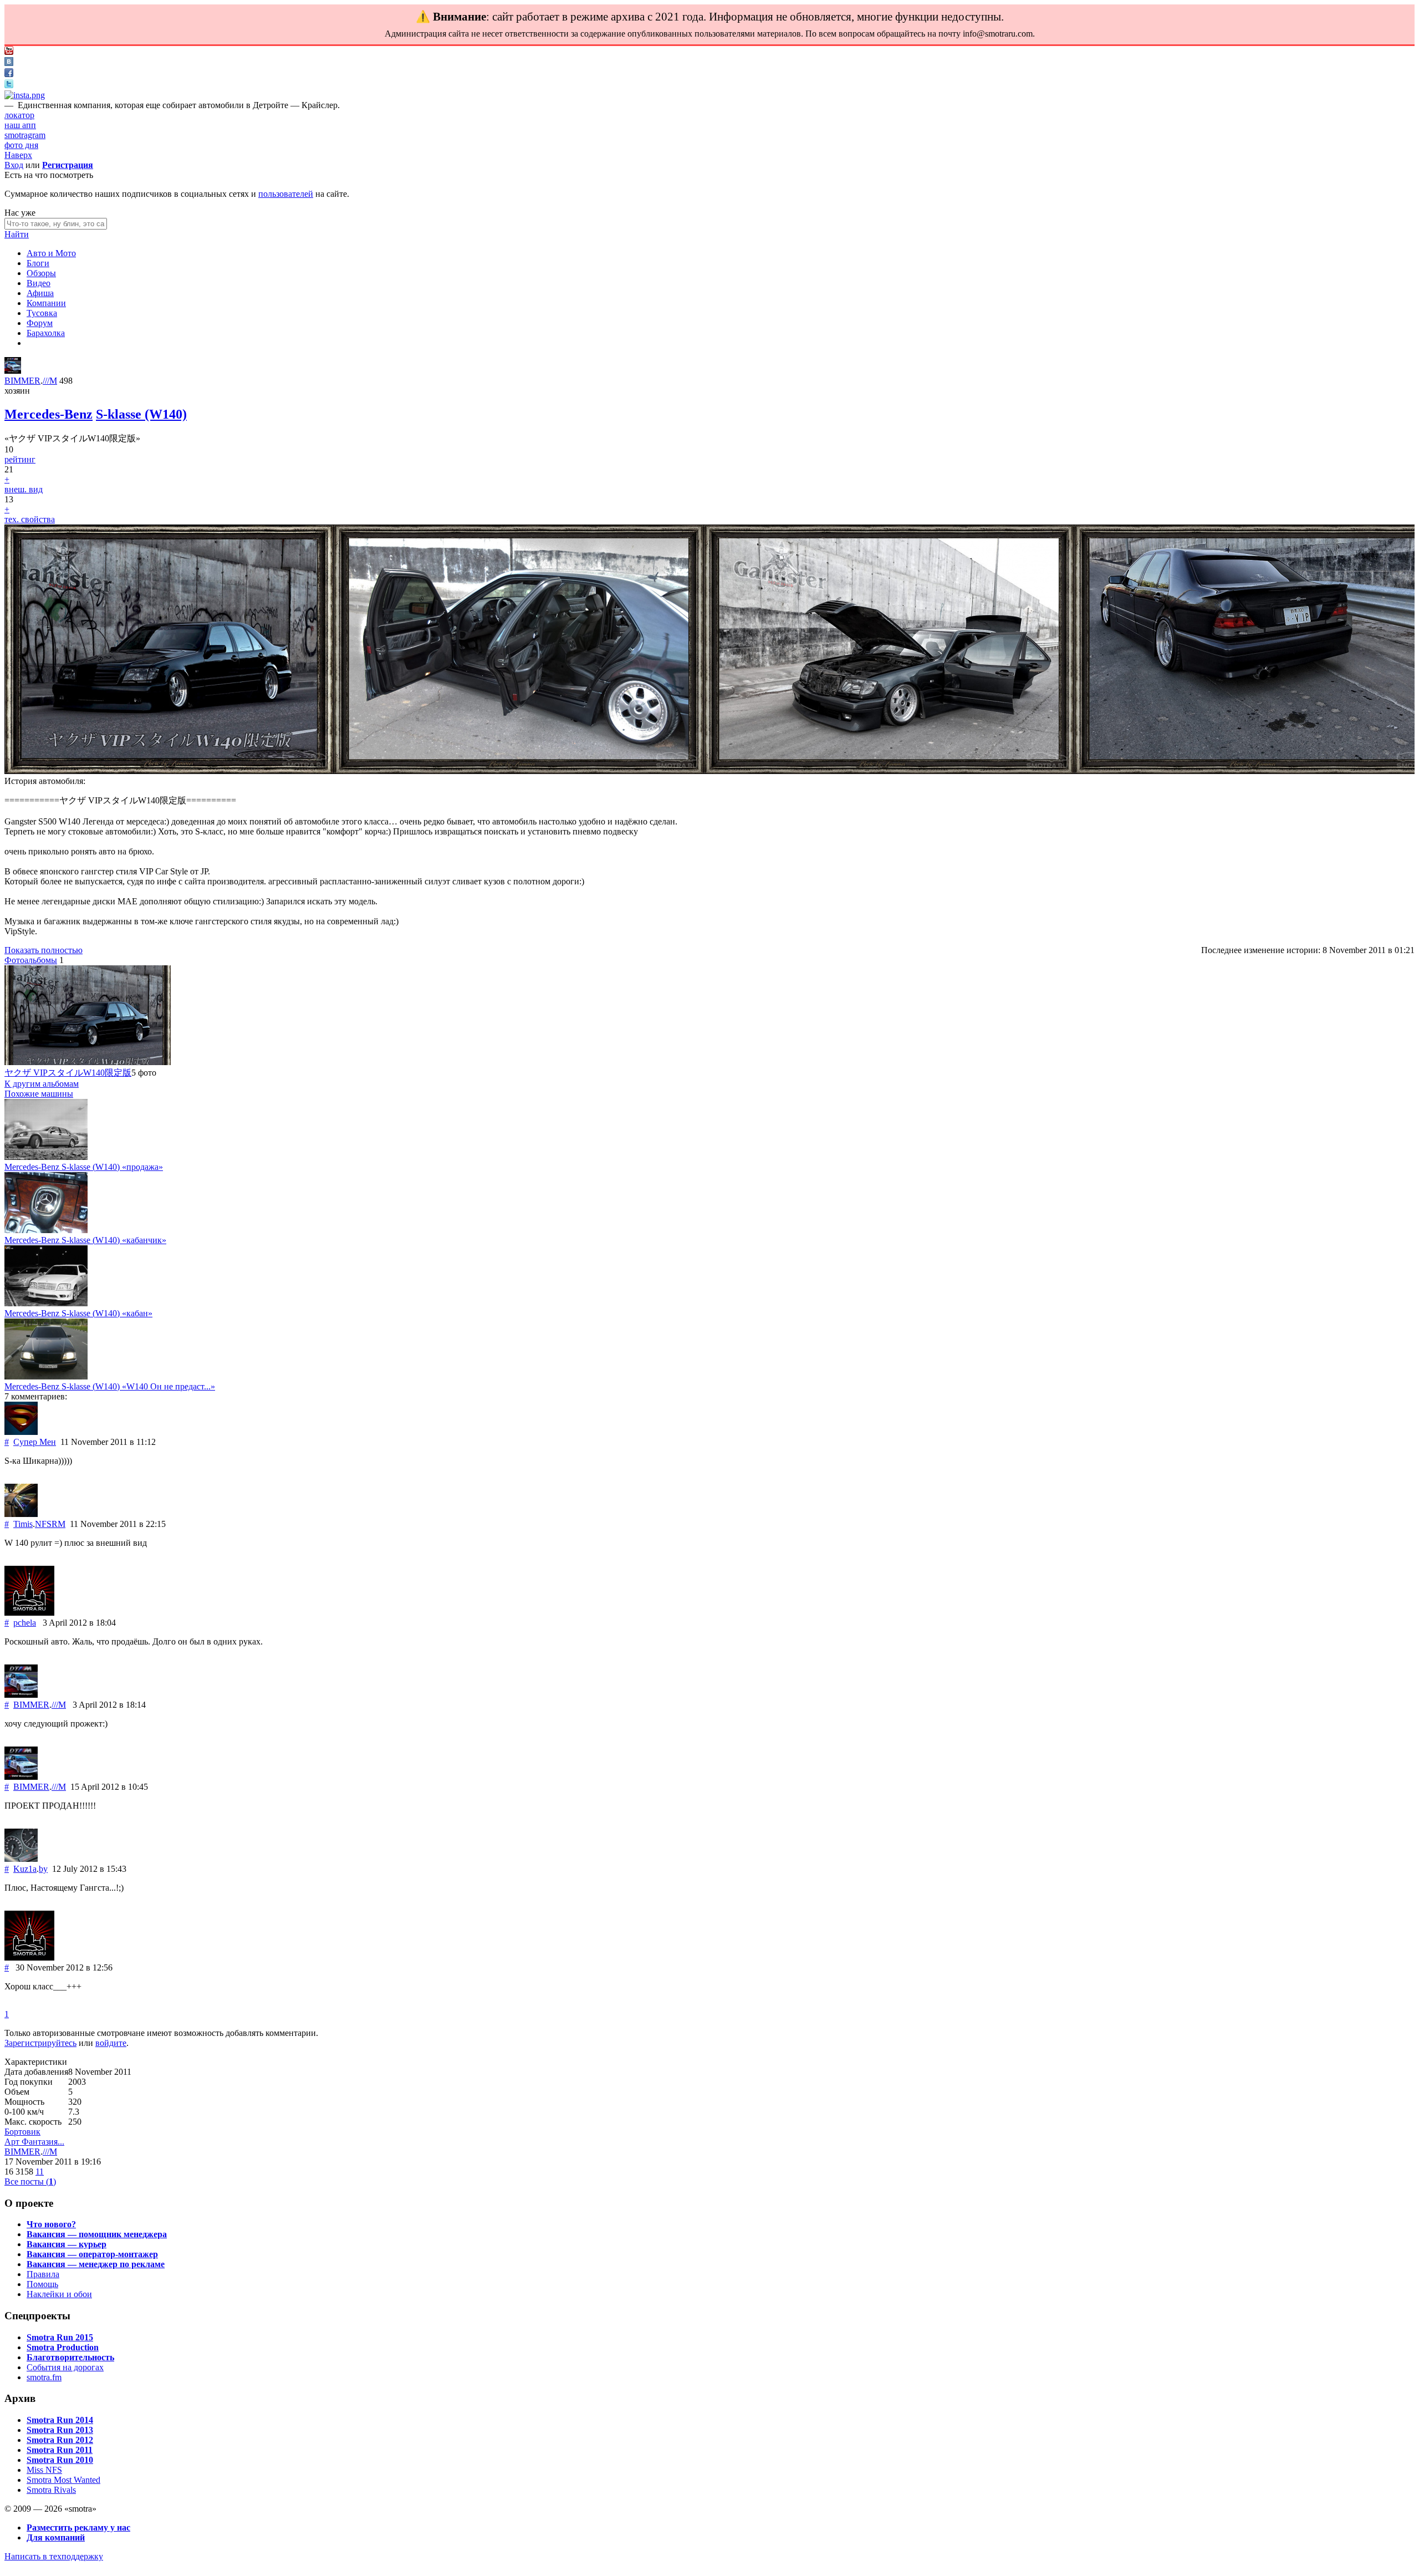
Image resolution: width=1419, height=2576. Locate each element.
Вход (14, 165)
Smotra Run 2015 (60, 2337)
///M (50, 381)
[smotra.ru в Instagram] (25, 95)
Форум (40, 323)
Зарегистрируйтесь (40, 2043)
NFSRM (50, 1524)
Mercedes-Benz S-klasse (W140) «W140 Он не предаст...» (110, 1386)
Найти (17, 234)
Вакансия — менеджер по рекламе (96, 2264)
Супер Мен (35, 1442)
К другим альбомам (42, 1084)
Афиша (40, 293)
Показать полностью (44, 950)
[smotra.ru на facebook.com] (9, 74)
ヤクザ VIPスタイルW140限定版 (68, 1073)
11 (40, 2172)
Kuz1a (25, 1869)
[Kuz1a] (21, 1859)
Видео (39, 283)
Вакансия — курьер (67, 2244)
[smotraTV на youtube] (9, 52)
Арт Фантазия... (34, 2142)
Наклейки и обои (59, 2294)
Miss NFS (44, 2470)
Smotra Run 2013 (60, 2430)
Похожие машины (39, 1094)
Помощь (42, 2284)
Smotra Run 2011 (60, 2450)
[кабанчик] (46, 1230)
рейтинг (20, 459)
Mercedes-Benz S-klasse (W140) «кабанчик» (85, 1240)
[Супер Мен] (21, 1432)
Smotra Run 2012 (60, 2440)
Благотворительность (70, 2357)
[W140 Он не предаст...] (46, 1376)
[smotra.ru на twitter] (9, 85)
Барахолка (46, 333)
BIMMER (22, 381)
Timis (23, 1524)
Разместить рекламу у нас (78, 2527)
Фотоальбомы (31, 960)
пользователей (286, 194)
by (43, 1869)
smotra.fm (44, 2377)
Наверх (18, 155)
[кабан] (46, 1303)
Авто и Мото (51, 253)
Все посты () (30, 2182)
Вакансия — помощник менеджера (97, 2234)
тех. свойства (30, 519)
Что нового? (51, 2224)
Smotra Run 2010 (60, 2460)
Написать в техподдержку (54, 2556)
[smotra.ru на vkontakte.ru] (9, 63)
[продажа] (46, 1157)
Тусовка (42, 313)
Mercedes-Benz (49, 414)
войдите (111, 2043)
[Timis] (21, 1514)
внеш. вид (24, 489)
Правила (43, 2274)
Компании (46, 303)
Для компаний (56, 2537)
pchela (25, 1623)
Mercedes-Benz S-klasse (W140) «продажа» (84, 1167)
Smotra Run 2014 (60, 2420)
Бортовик (22, 2132)
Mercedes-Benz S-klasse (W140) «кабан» (78, 1313)
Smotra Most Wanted (63, 2480)
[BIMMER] (13, 371)
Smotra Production (63, 2347)
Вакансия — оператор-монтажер (92, 2254)
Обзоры (41, 273)
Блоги (38, 263)
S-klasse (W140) (141, 414)
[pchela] (29, 1613)
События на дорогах (65, 2367)
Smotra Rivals (51, 2490)
